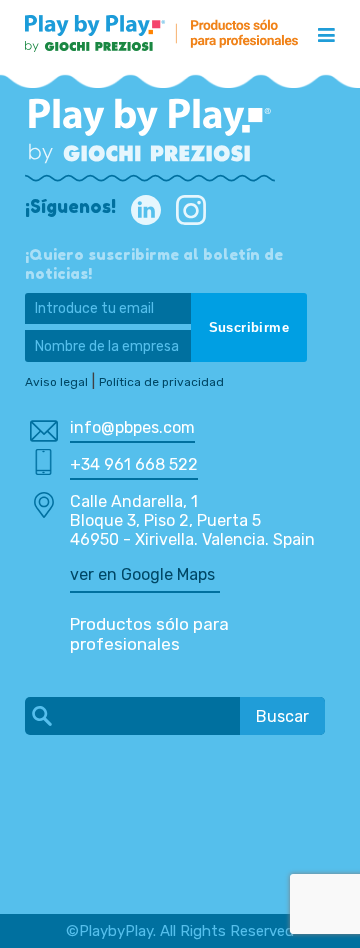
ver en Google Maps (142, 574)
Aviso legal (56, 382)
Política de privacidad (161, 382)
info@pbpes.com (132, 427)
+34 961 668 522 (134, 464)
